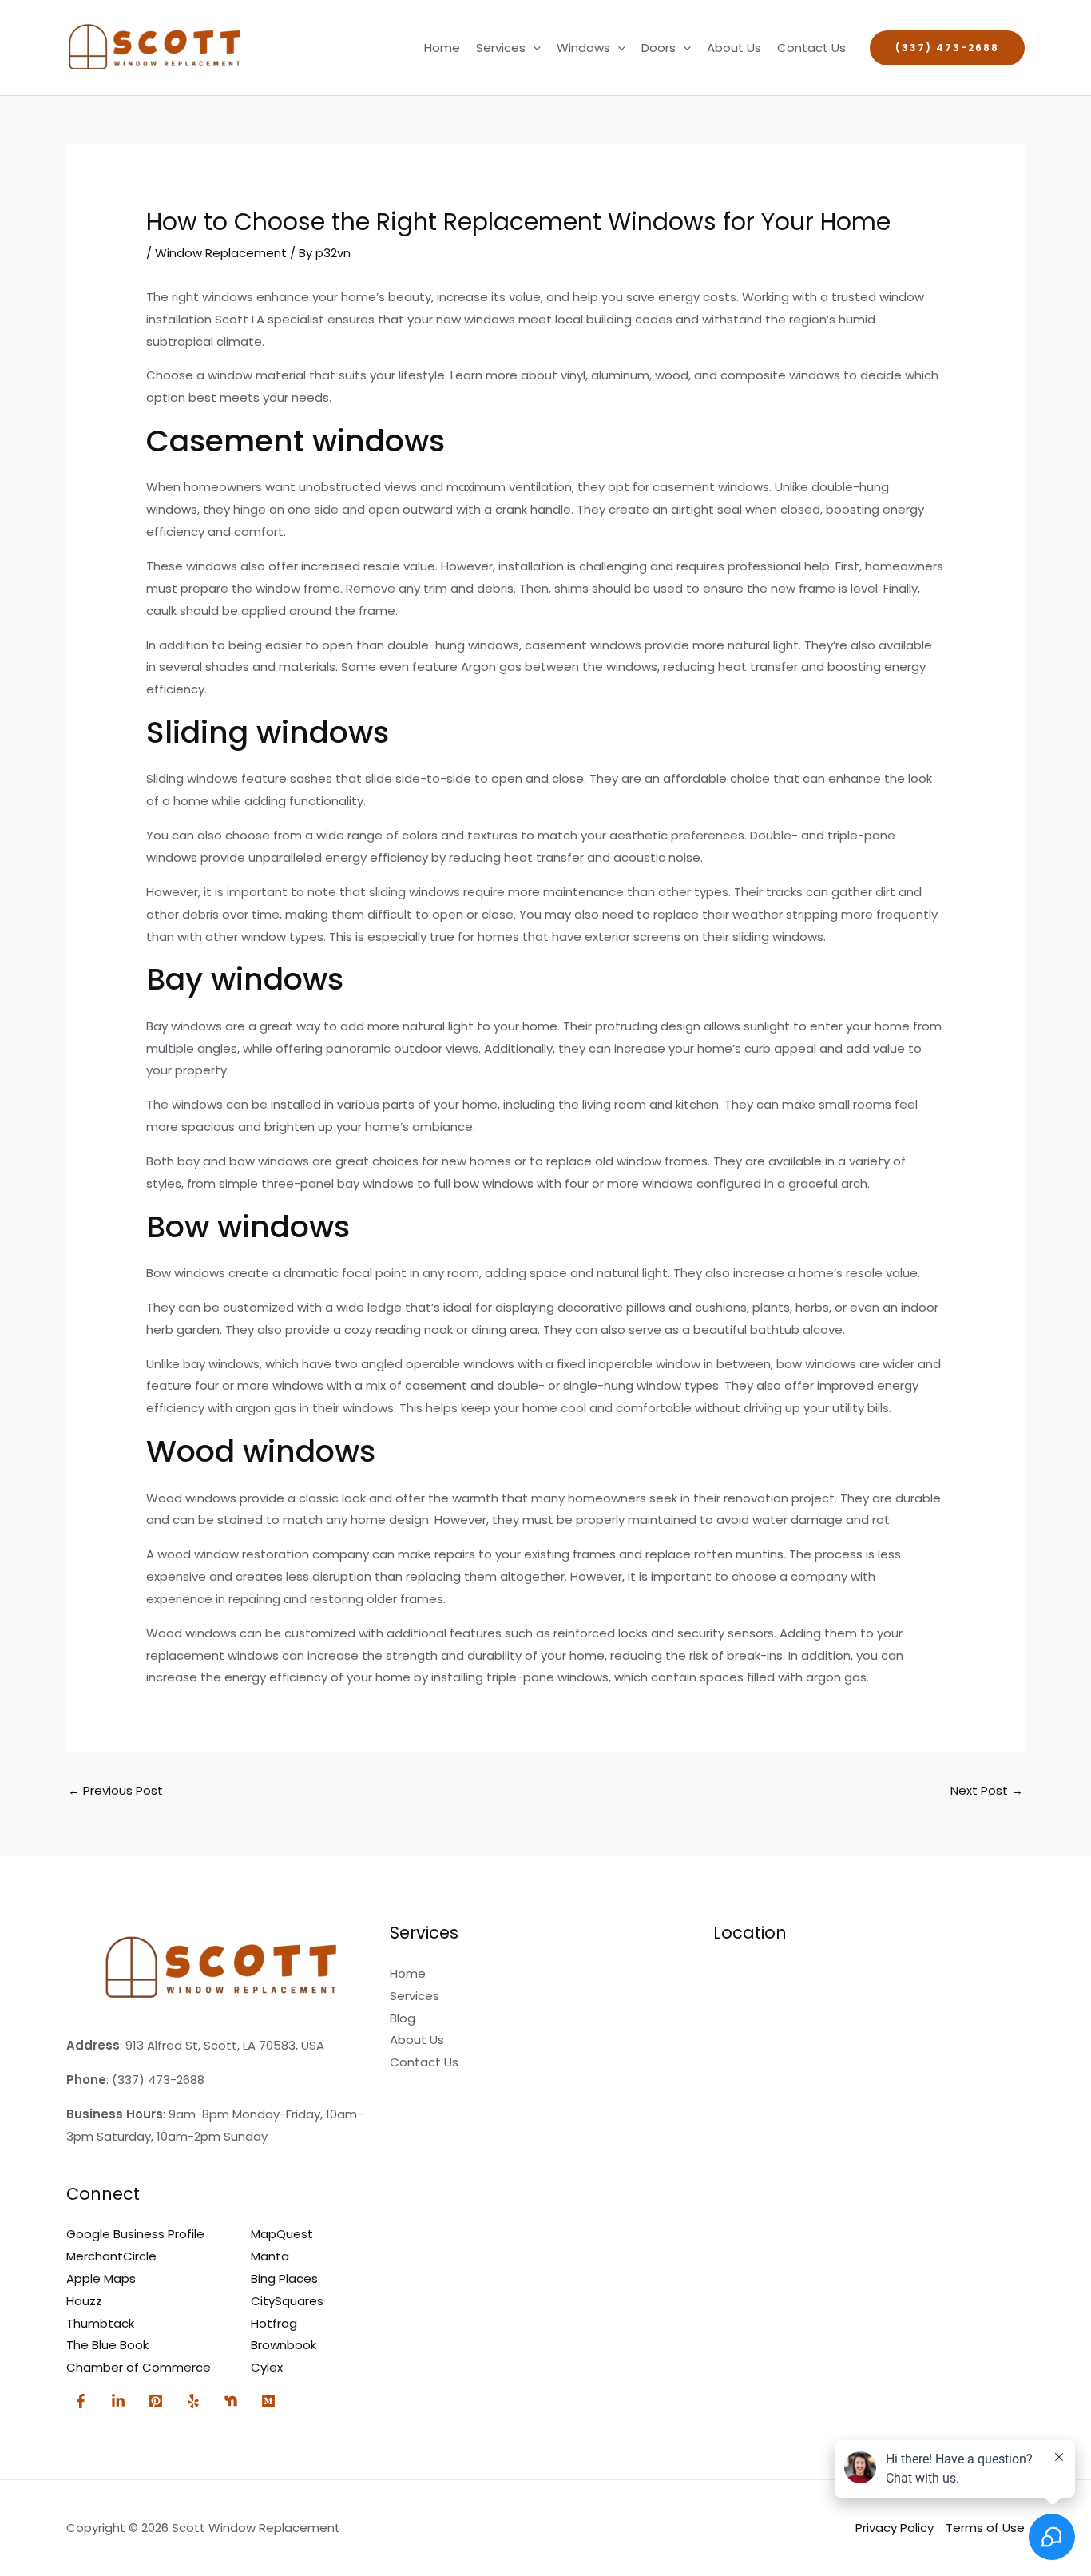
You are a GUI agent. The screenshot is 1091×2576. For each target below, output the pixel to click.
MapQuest (282, 2234)
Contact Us (811, 48)
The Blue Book (107, 2345)
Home (442, 48)
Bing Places (284, 2278)
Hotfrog (274, 2323)
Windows (583, 48)
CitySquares (287, 2301)
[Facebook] (81, 2401)
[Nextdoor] (231, 2401)
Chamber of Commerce (139, 2367)
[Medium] (268, 2401)
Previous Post (115, 1790)
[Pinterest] (156, 2401)
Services (501, 48)
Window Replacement (221, 253)
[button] (533, 48)
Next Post (987, 1790)
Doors (659, 48)
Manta (270, 2256)
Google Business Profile (135, 2234)
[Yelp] (193, 2401)
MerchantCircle (111, 2256)
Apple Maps (101, 2278)
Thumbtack (100, 2323)
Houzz (84, 2301)
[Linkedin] (118, 2401)
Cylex (267, 2367)
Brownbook (284, 2345)
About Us (734, 48)
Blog (403, 2018)
